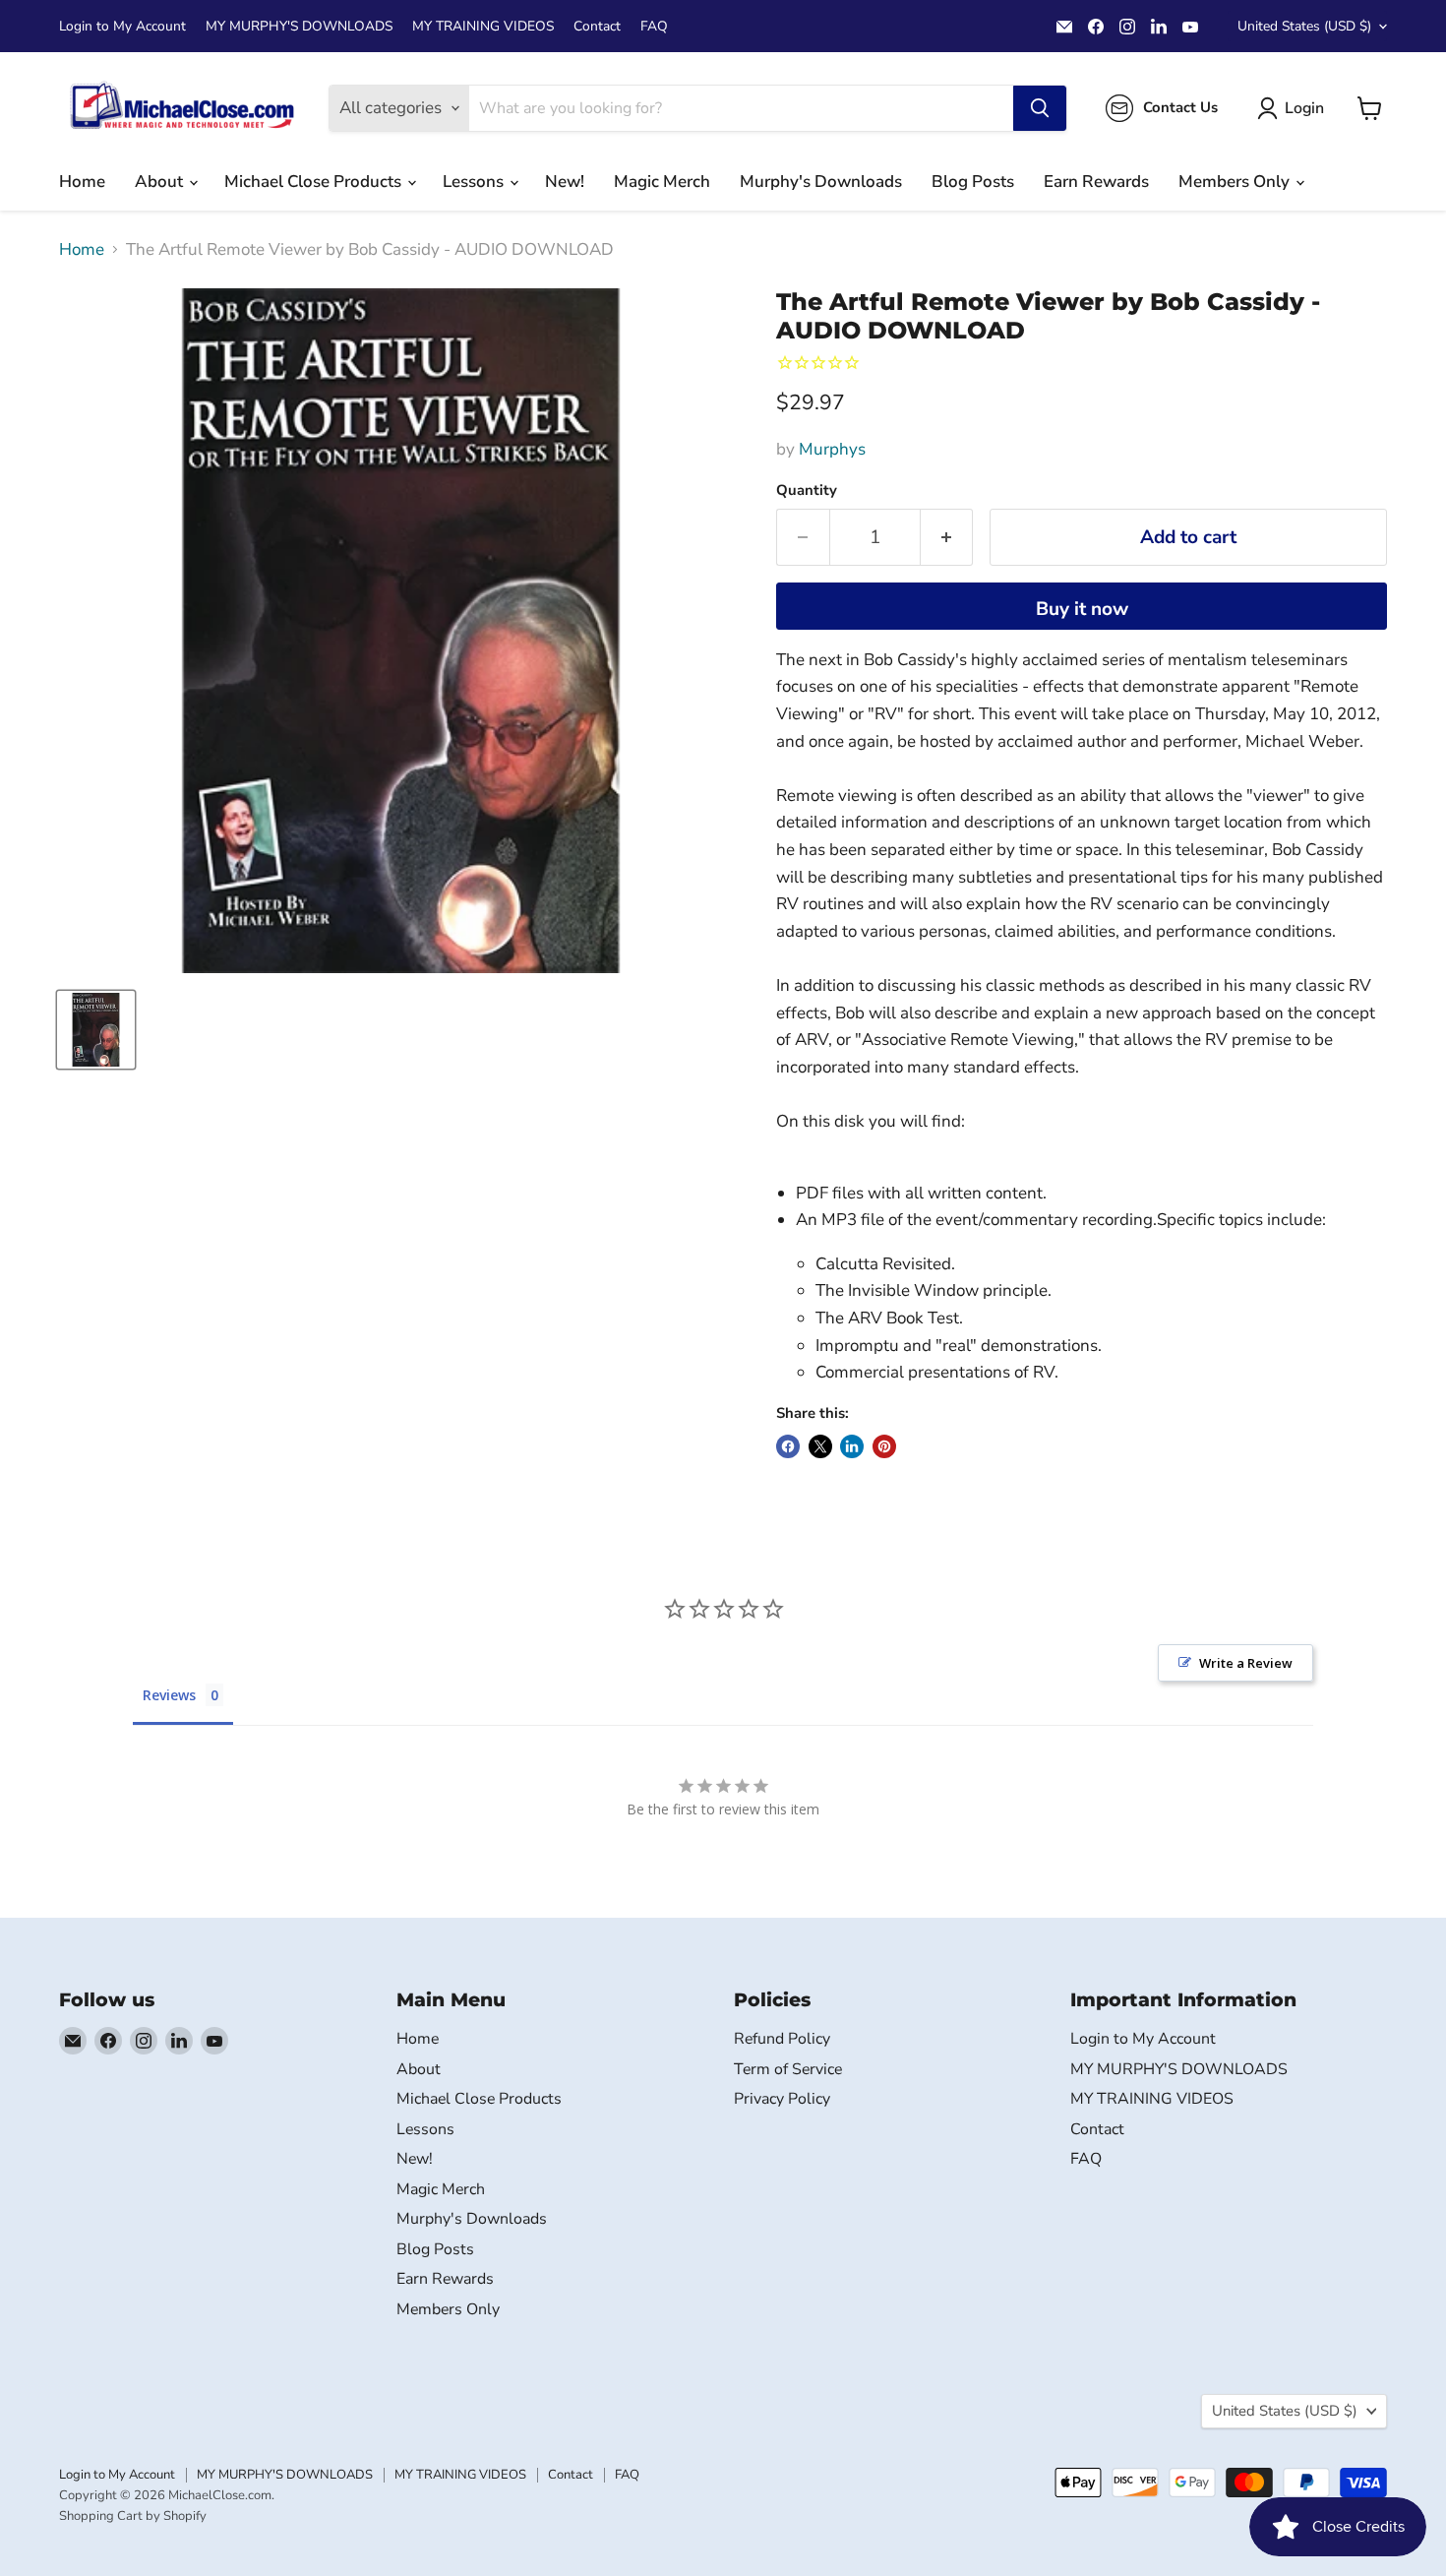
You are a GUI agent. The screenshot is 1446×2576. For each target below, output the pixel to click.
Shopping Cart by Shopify (133, 2516)
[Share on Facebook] (788, 1446)
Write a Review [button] (1246, 1663)
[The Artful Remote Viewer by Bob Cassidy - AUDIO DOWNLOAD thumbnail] (96, 1030)
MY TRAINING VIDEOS (483, 27)
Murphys (832, 449)
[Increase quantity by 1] (947, 537)
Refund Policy (782, 2039)
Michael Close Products (315, 182)
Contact (597, 27)
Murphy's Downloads (821, 182)
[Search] (1040, 108)
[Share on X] (820, 1446)
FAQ (654, 27)
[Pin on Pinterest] (884, 1446)
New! (565, 182)
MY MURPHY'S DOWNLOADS (299, 27)
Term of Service (788, 2069)
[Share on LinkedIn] (852, 1446)
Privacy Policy (782, 2099)
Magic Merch (662, 182)
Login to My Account (122, 27)
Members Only (1236, 182)
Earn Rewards (1096, 182)
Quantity (807, 491)
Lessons (475, 182)
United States (1304, 26)
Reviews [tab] (169, 1695)
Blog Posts (973, 182)
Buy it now (1082, 609)
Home (82, 182)
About (161, 182)
